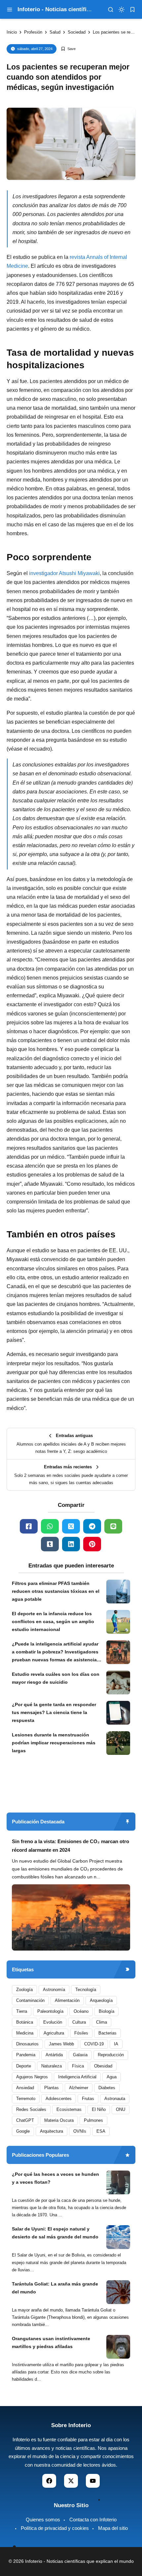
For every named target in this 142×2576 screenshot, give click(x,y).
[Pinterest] (92, 1544)
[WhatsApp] (50, 1526)
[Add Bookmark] (68, 49)
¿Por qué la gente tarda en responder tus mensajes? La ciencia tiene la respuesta (54, 1712)
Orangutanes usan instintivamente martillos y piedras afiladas (51, 2342)
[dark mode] (122, 10)
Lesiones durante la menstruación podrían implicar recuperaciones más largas (54, 1743)
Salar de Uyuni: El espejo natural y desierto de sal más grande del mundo (55, 2233)
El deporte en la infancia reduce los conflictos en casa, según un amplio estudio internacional (53, 1621)
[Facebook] (29, 1526)
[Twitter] (71, 1526)
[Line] (113, 1526)
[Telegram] (92, 1526)
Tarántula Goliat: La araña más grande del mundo (55, 2288)
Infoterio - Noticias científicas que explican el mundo (79, 2561)
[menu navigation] (10, 10)
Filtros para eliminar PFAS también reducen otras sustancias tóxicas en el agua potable (56, 1591)
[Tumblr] (50, 1544)
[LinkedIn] (71, 1544)
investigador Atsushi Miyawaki (64, 573)
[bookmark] (132, 10)
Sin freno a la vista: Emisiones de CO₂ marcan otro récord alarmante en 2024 (71, 1846)
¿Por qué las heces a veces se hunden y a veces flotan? (55, 2178)
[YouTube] (93, 2481)
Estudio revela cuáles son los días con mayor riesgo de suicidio (56, 1678)
